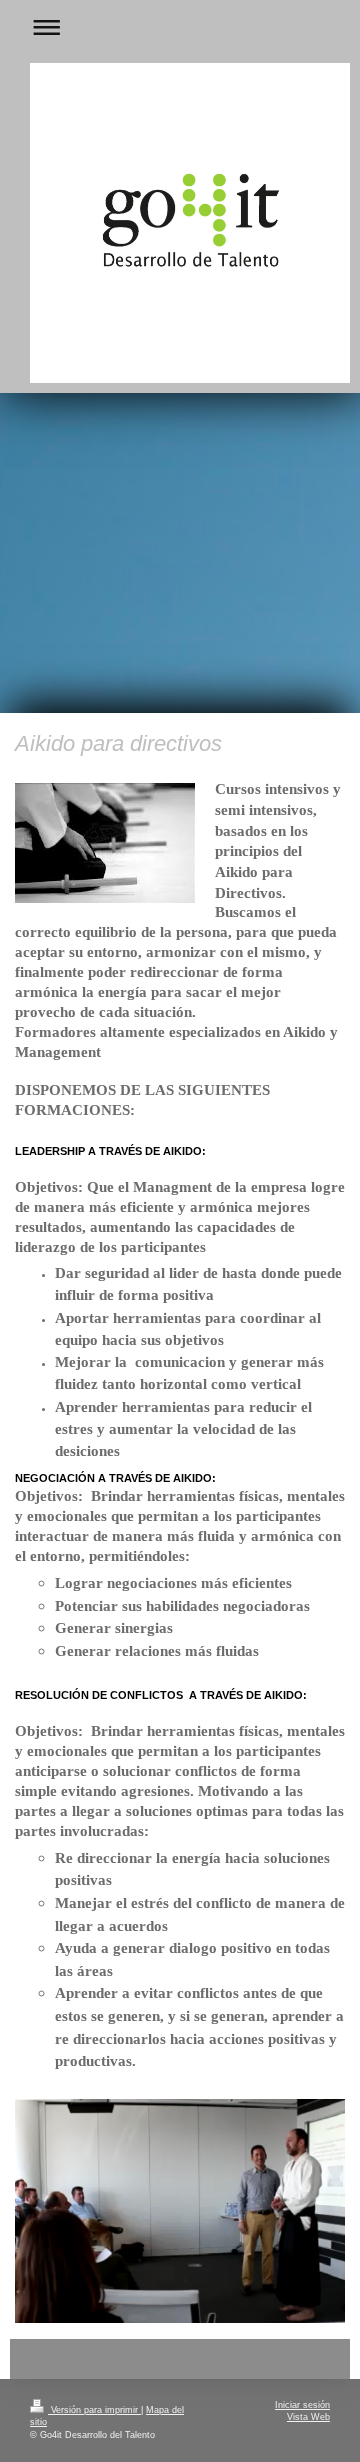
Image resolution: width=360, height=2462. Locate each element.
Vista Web (308, 2417)
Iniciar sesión (302, 2405)
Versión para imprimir (94, 2410)
